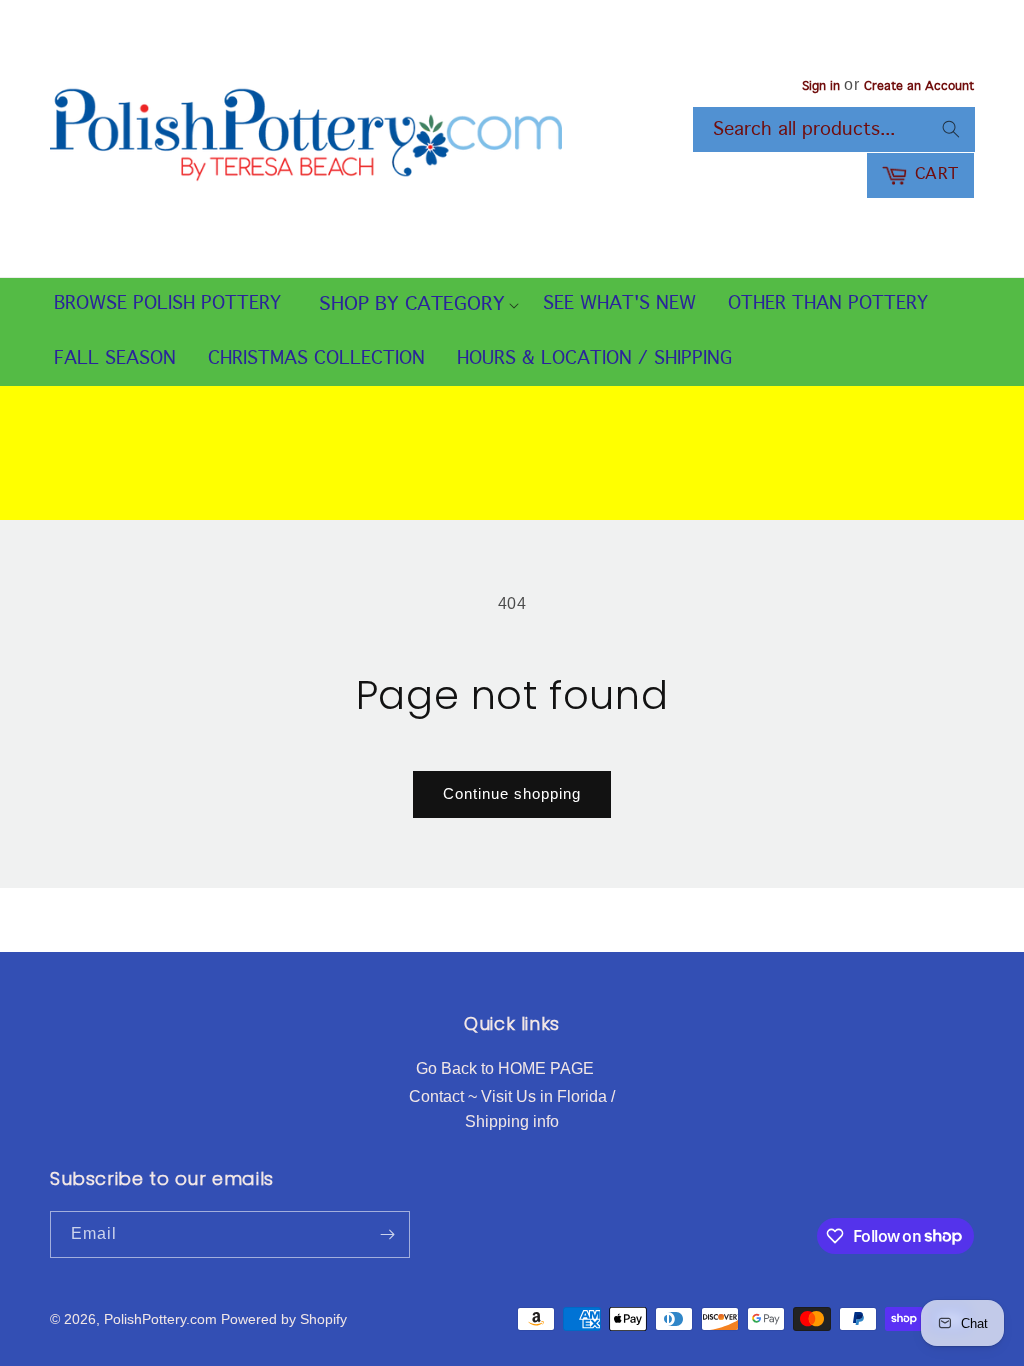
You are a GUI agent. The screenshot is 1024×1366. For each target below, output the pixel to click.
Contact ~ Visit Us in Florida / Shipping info (512, 1109)
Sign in (821, 87)
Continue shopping (512, 793)
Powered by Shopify (284, 1319)
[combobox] (834, 129)
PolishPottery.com (160, 1319)
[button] (412, 305)
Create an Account (919, 87)
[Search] (951, 129)
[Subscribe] (387, 1234)
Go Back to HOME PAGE (505, 1068)
